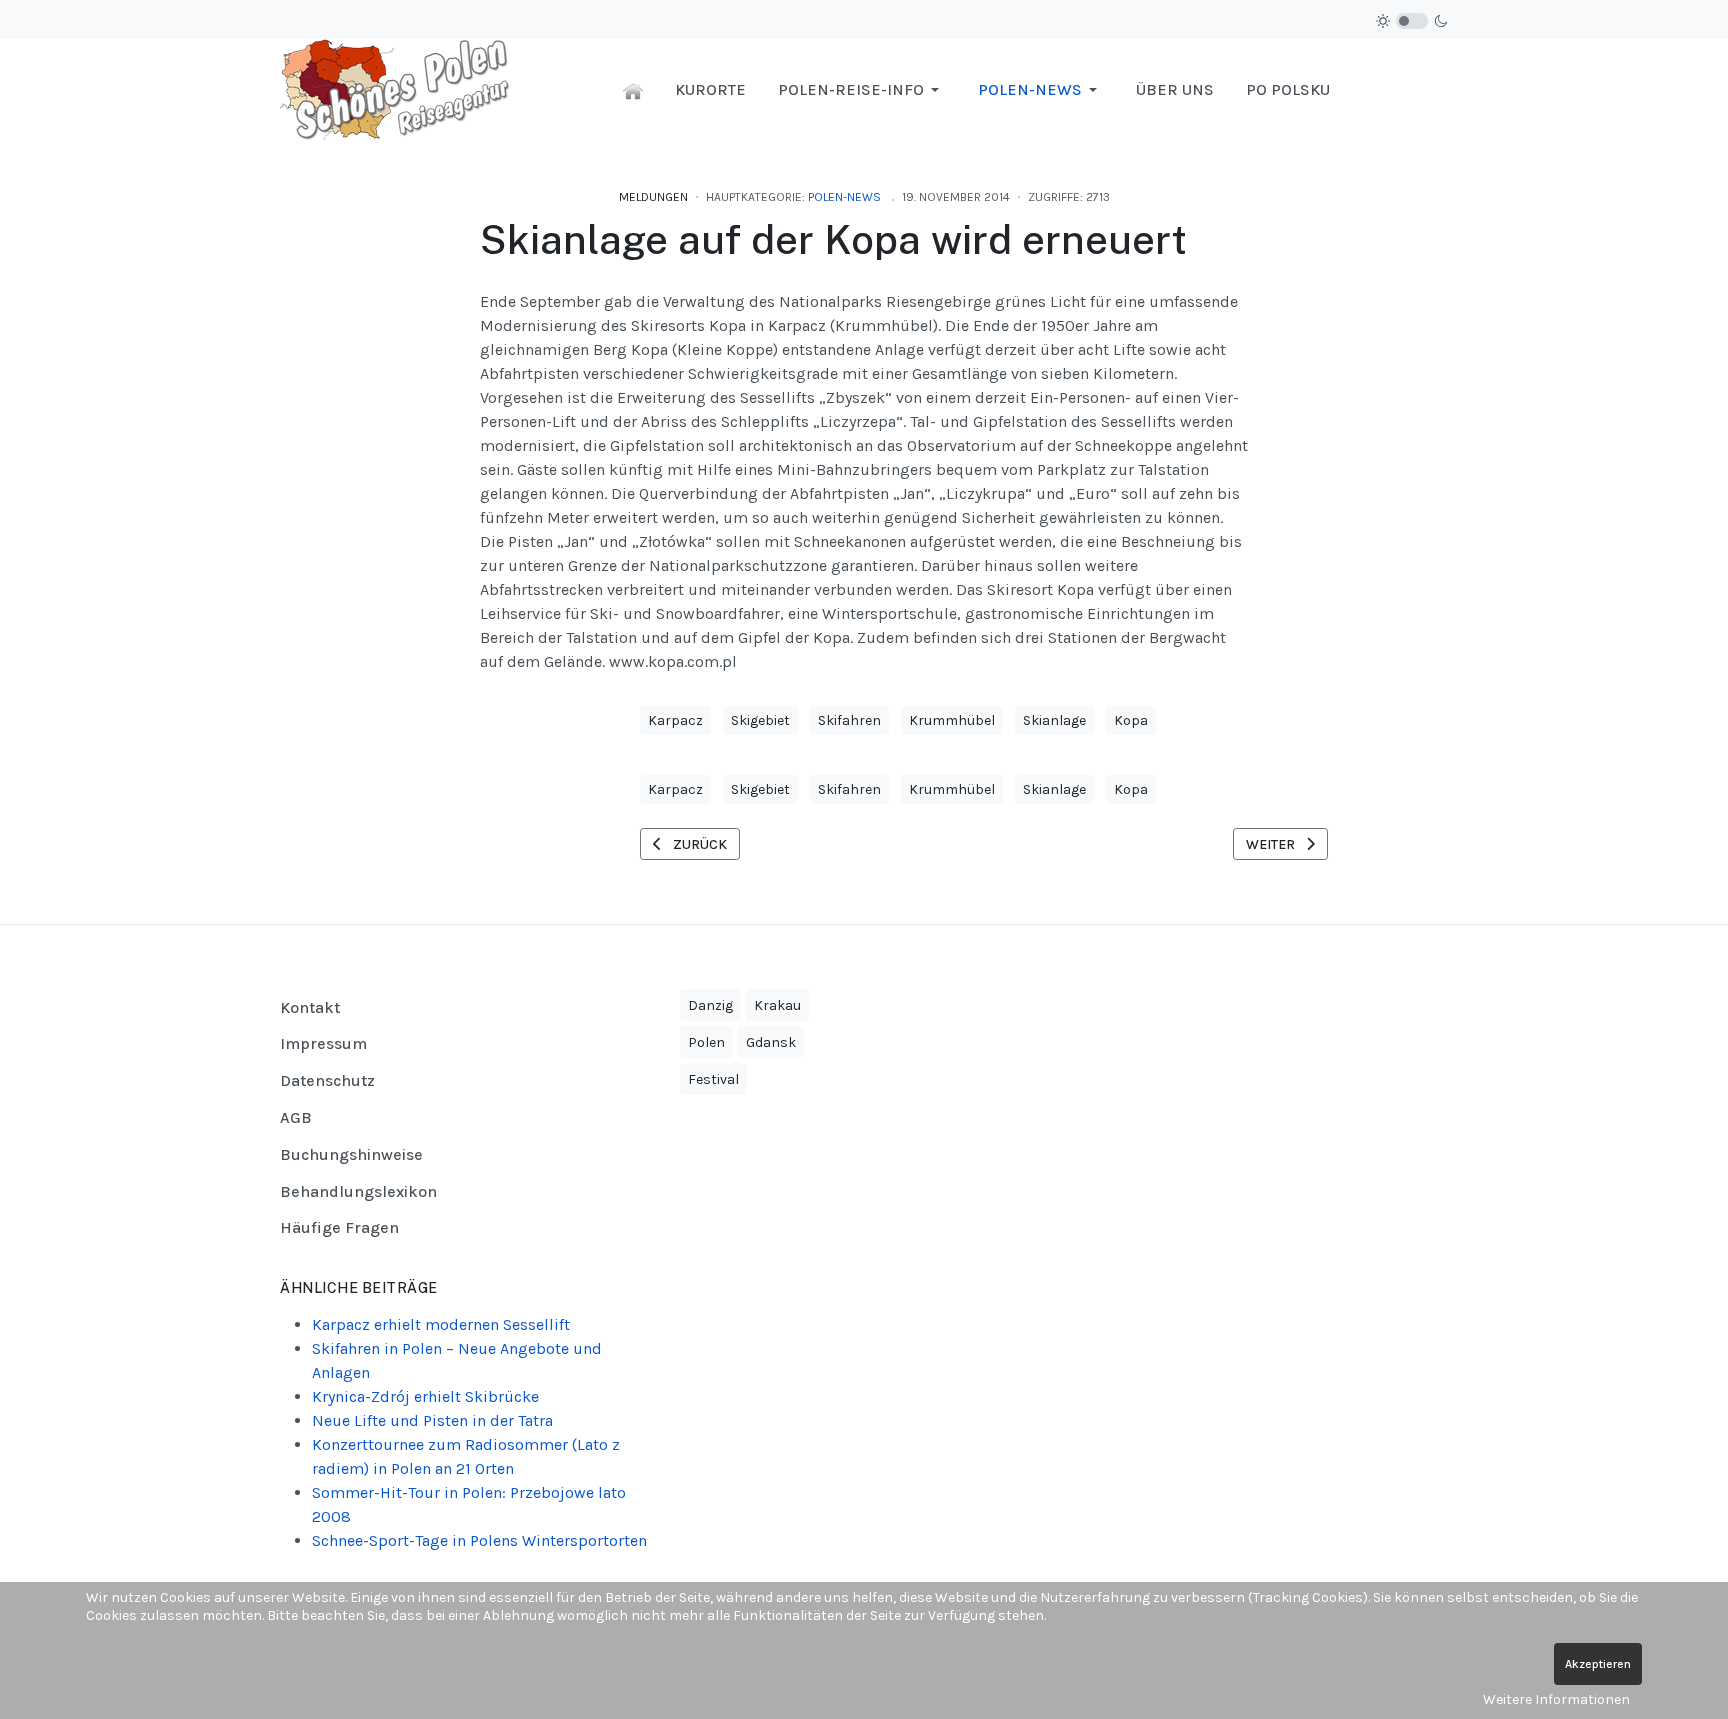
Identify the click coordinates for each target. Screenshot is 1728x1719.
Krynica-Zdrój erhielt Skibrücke (425, 1396)
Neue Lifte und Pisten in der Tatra (432, 1420)
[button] (862, 90)
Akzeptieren (1598, 1664)
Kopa (1131, 720)
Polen (706, 1042)
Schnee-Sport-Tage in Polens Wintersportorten (479, 1540)
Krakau (777, 1005)
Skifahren (849, 720)
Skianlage (1054, 720)
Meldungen (653, 197)
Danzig (710, 1005)
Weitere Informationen (1556, 1699)
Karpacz (675, 720)
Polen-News (844, 197)
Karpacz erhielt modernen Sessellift (441, 1324)
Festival (713, 1079)
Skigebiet (760, 720)
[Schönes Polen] (400, 88)
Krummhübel (952, 720)
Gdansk (771, 1042)
